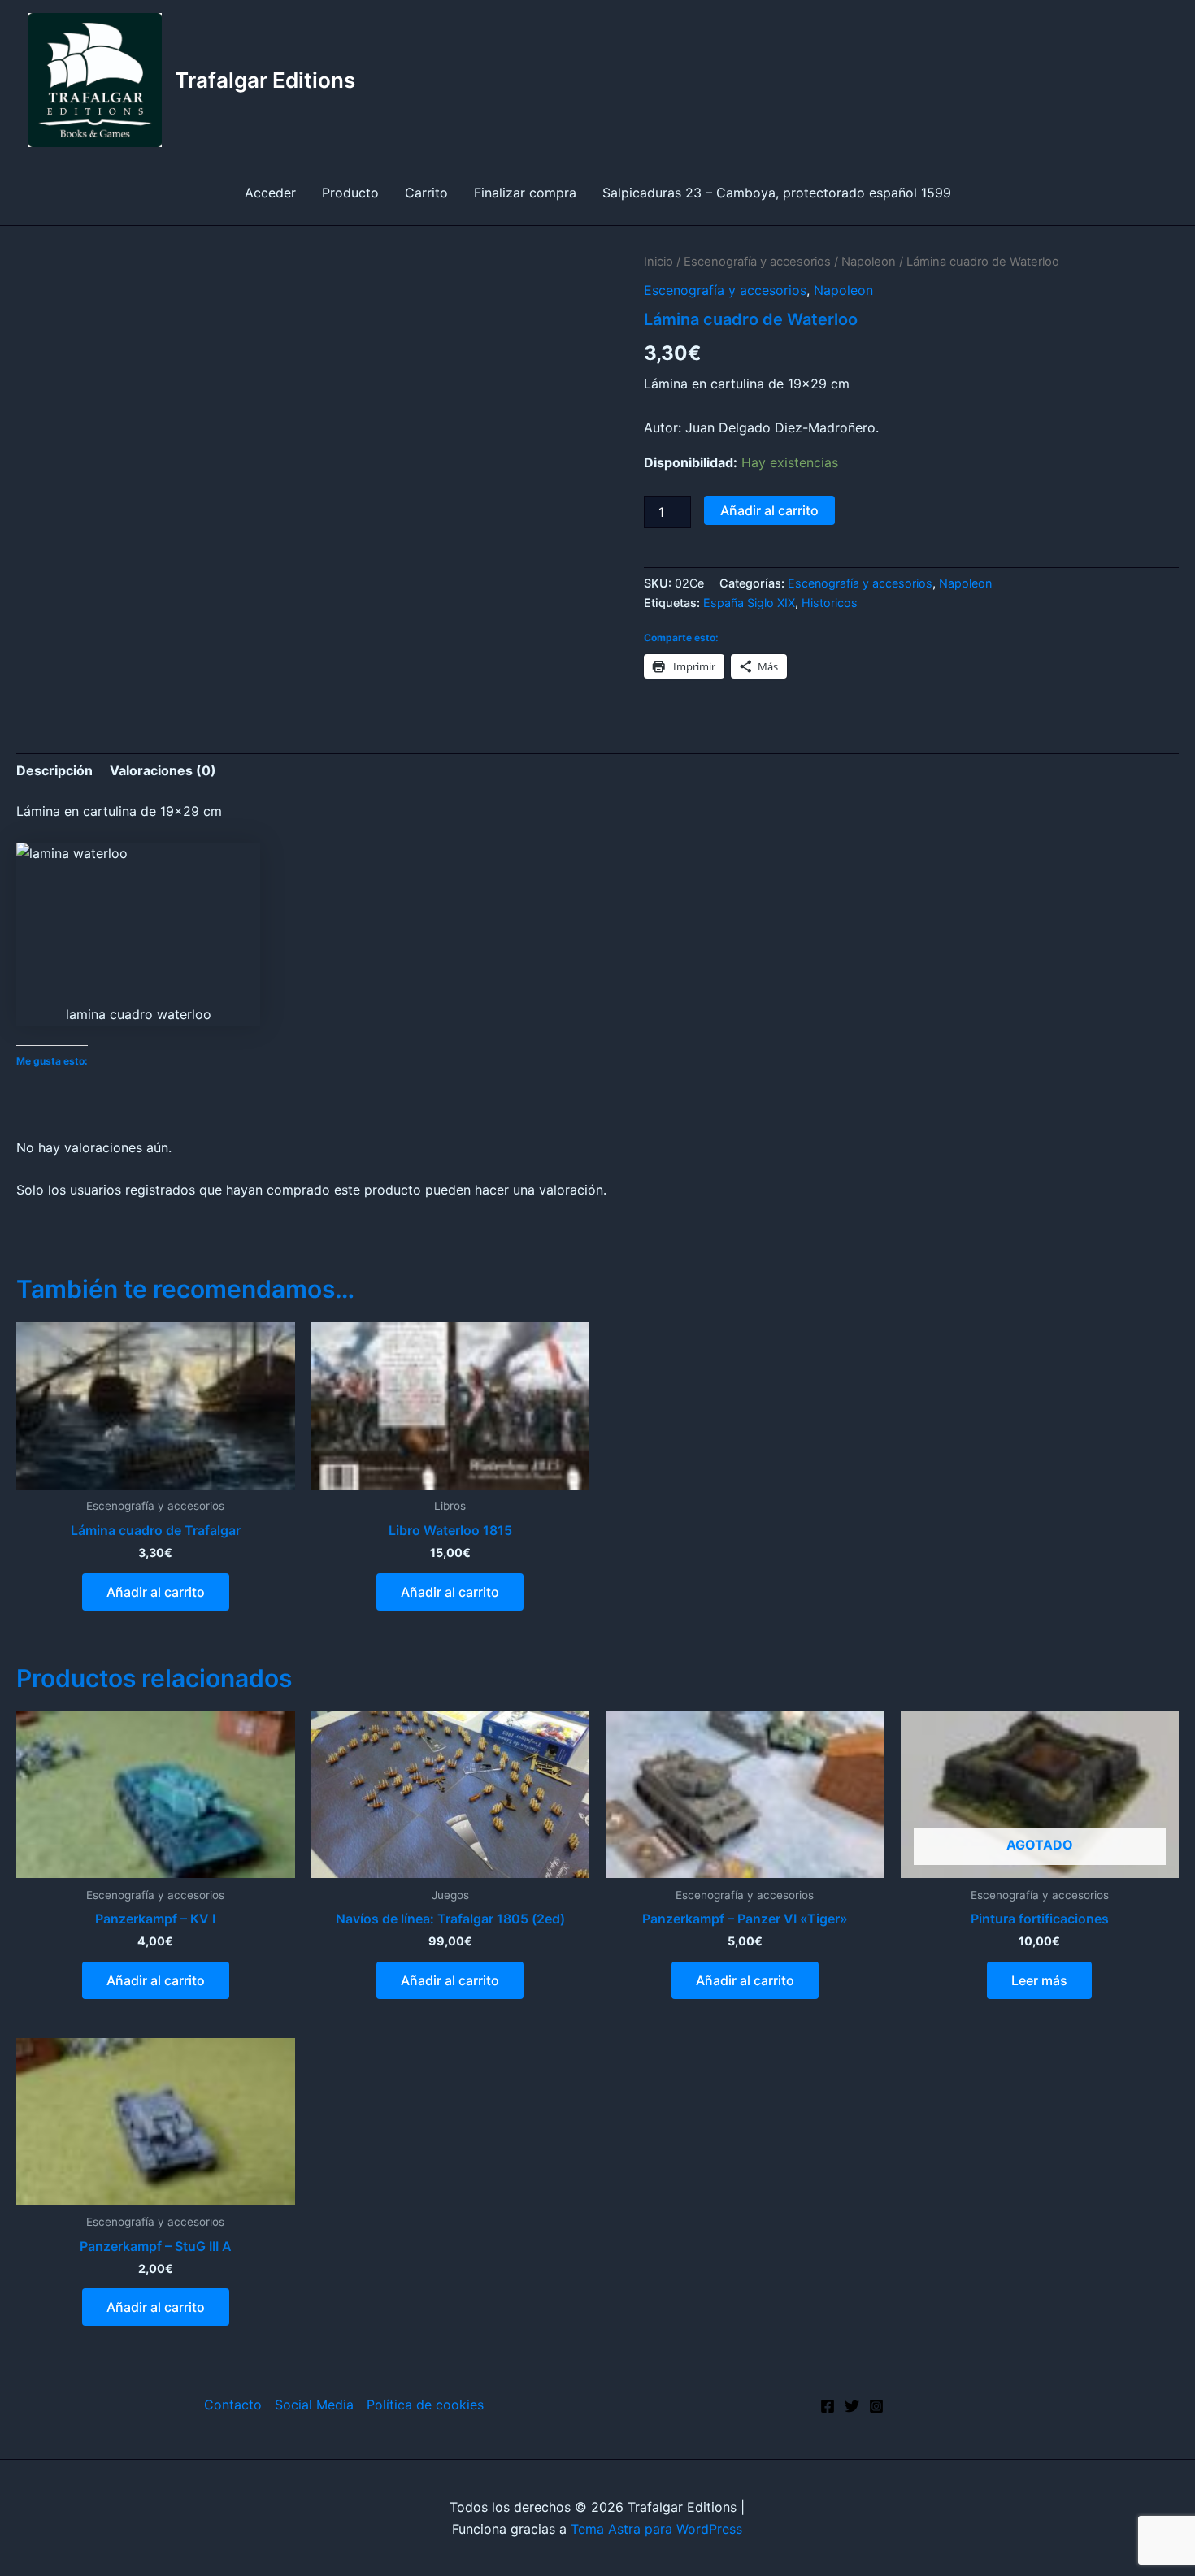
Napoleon (869, 262)
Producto (350, 193)
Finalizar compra (525, 193)
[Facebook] (828, 2406)
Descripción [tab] (54, 770)
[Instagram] (876, 2406)
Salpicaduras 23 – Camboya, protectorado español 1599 (777, 193)
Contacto (233, 2405)
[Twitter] (852, 2406)
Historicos (830, 603)
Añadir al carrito (769, 510)
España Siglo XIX (749, 603)
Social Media (314, 2405)
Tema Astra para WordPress (656, 2529)
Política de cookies (425, 2405)
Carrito (426, 193)
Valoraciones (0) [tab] (163, 770)
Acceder (270, 193)
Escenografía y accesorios (757, 262)
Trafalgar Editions (265, 80)
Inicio (658, 262)
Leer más (1039, 1980)
